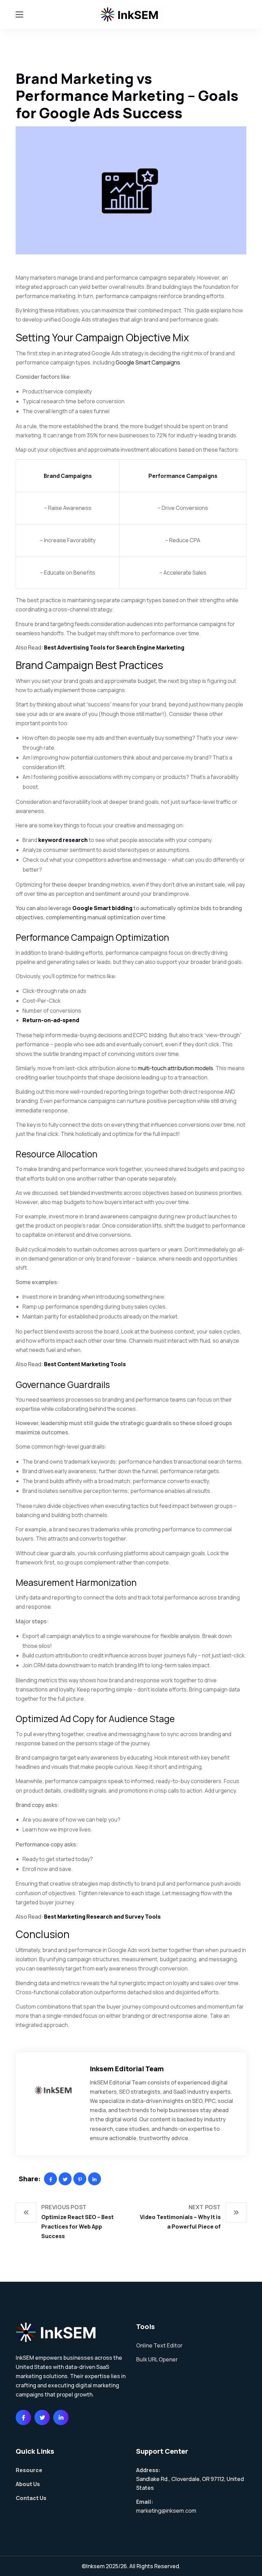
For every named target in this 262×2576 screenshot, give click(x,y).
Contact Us (31, 2498)
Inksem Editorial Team (127, 2069)
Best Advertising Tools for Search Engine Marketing (114, 647)
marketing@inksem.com (166, 2511)
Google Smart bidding (102, 908)
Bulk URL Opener (157, 2359)
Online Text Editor (159, 2345)
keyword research (63, 840)
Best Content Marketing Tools (85, 1364)
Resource (29, 2470)
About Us (28, 2484)
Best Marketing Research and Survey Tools (102, 1917)
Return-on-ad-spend (51, 1020)
